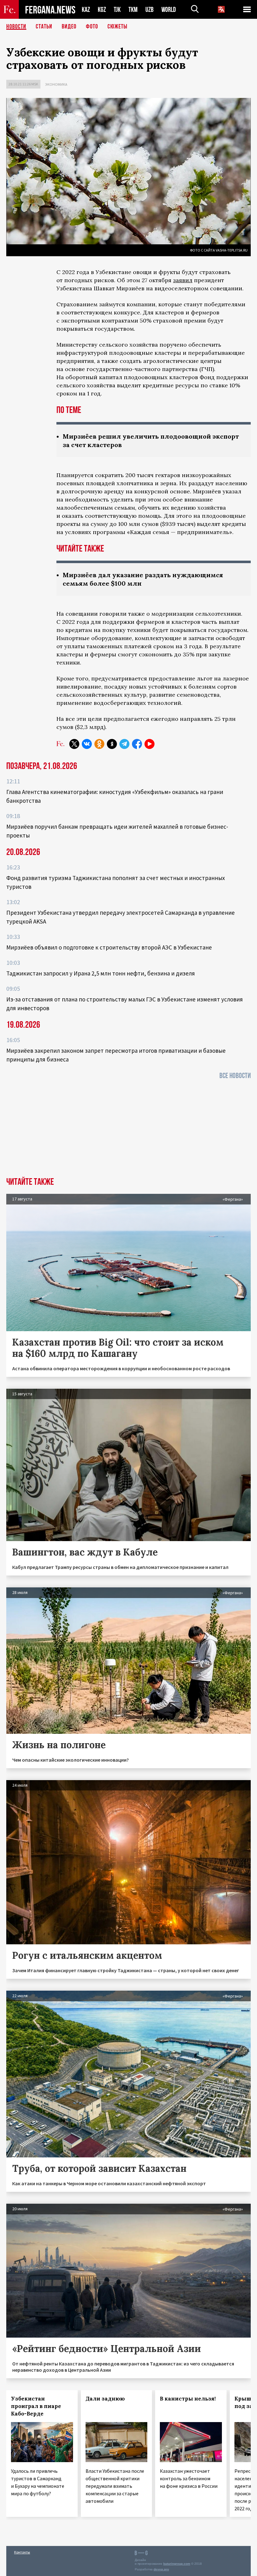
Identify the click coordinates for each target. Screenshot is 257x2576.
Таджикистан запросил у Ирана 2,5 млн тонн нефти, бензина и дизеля (101, 973)
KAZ (86, 10)
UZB (149, 10)
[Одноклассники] (99, 744)
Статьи (44, 27)
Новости (16, 27)
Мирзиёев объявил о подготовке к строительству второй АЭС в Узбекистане (109, 947)
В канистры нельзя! (188, 2399)
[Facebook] (137, 744)
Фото (92, 27)
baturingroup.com (177, 2564)
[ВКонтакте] (87, 744)
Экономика (56, 84)
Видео (69, 27)
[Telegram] (124, 744)
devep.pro (161, 2569)
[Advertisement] (128, 1130)
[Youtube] (149, 744)
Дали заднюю (105, 2399)
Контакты (22, 2552)
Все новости (235, 1076)
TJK (117, 10)
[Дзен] (112, 744)
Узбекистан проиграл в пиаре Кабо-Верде (36, 2406)
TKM (133, 10)
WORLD (169, 10)
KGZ (102, 10)
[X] (74, 744)
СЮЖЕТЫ (118, 27)
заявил (183, 280)
